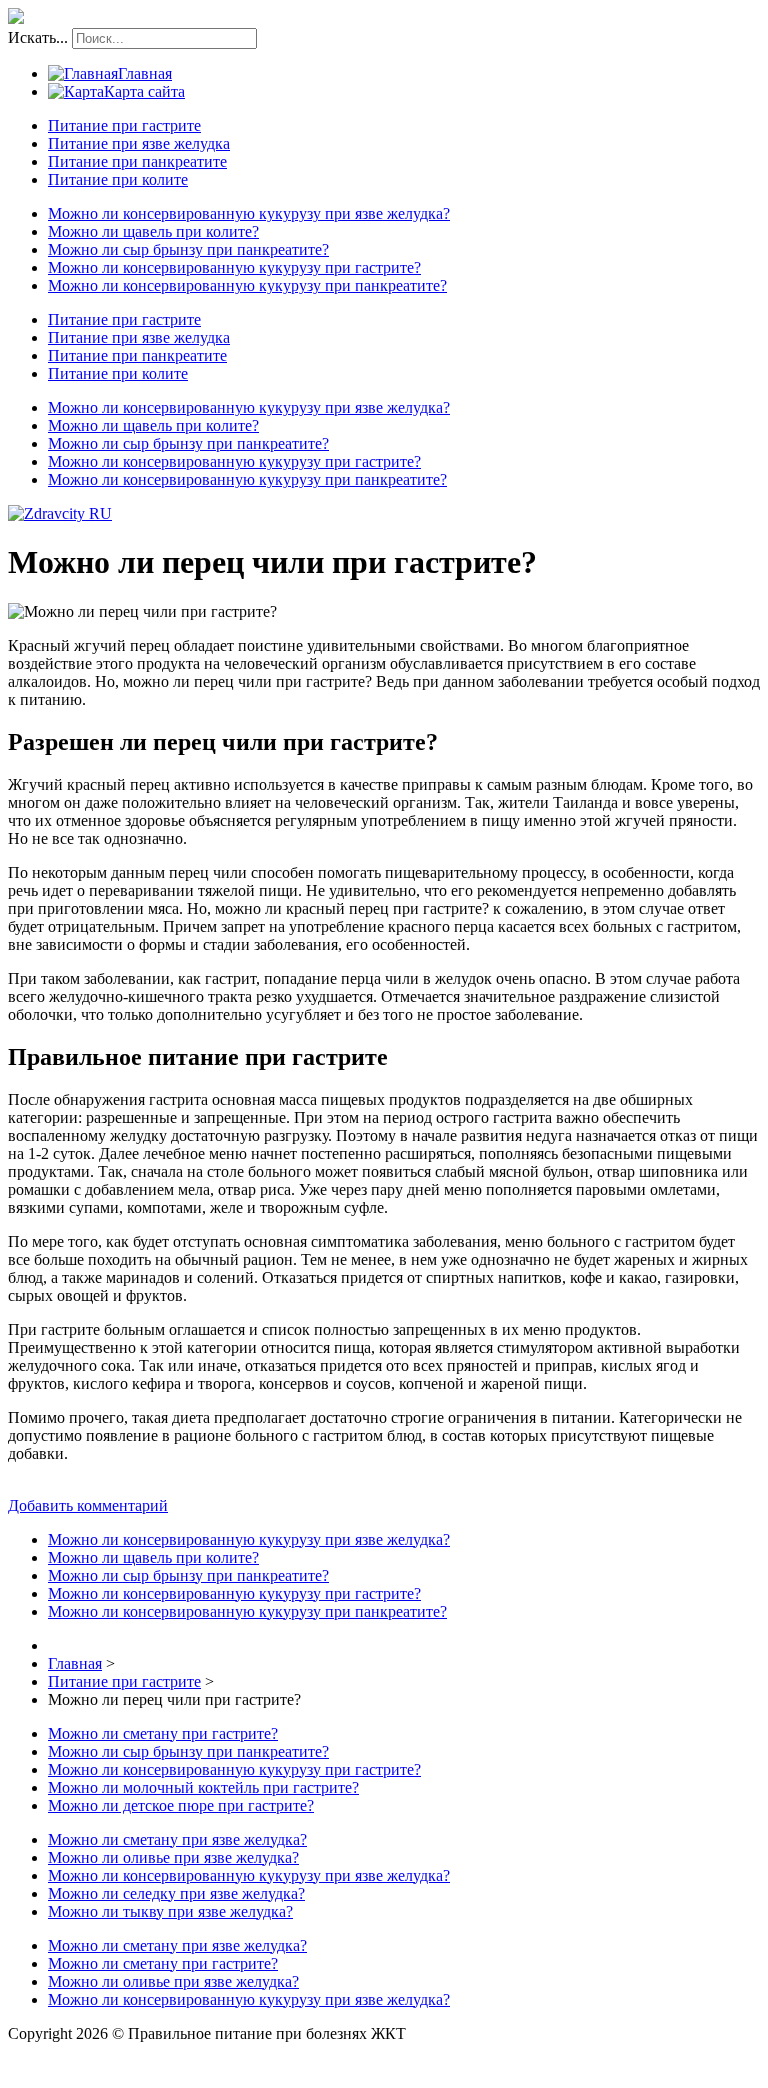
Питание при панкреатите (137, 161)
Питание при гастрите (124, 125)
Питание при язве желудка (139, 143)
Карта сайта (144, 91)
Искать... (38, 37)
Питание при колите (118, 179)
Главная (145, 73)
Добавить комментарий (88, 1505)
